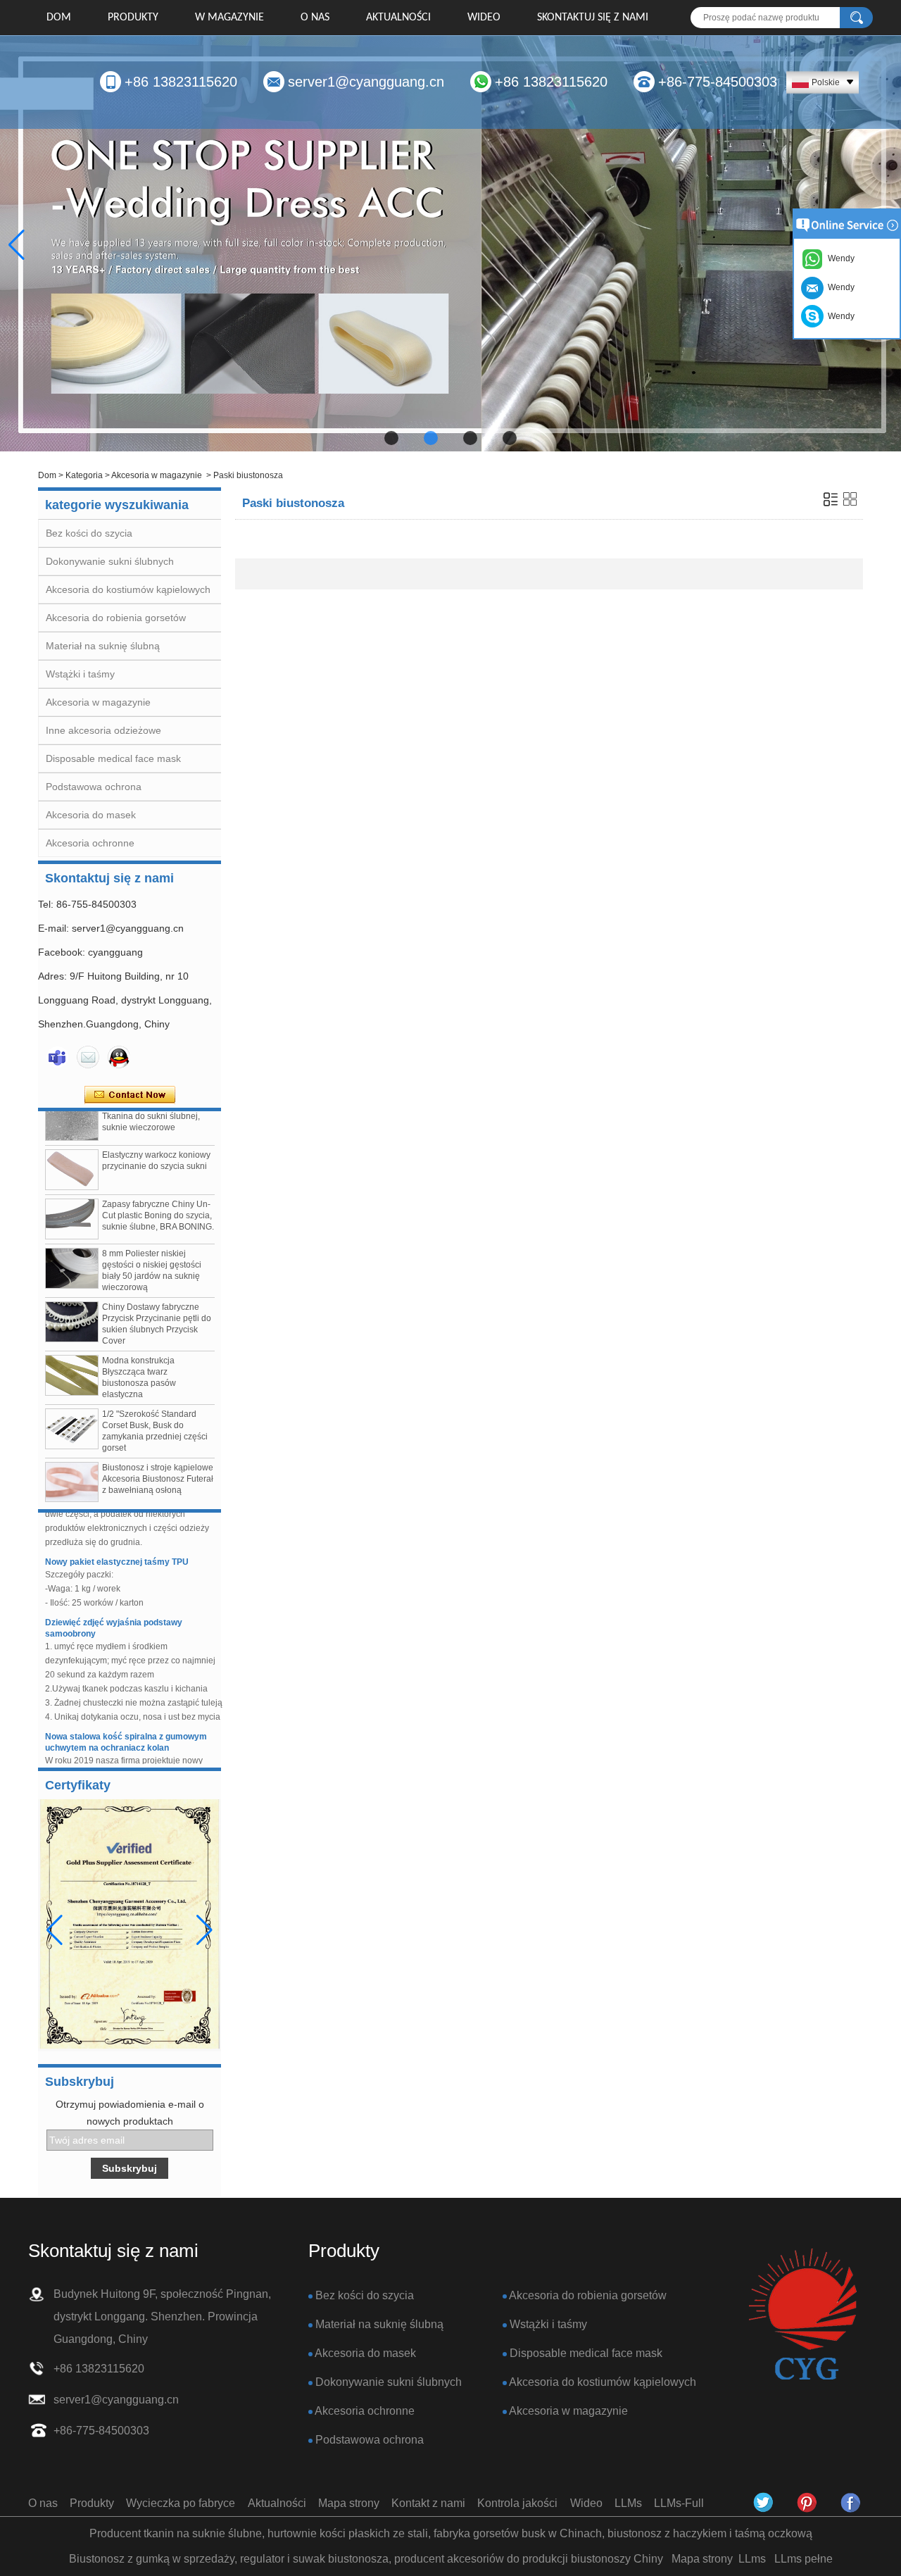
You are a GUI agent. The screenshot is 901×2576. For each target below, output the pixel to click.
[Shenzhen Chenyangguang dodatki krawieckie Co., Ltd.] (802, 2315)
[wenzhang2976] (807, 2503)
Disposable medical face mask (113, 758)
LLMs (628, 2503)
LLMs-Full (679, 2503)
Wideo (484, 18)
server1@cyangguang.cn (366, 82)
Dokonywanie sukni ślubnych (110, 561)
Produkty (133, 18)
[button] (391, 438)
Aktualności (398, 18)
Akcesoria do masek (91, 815)
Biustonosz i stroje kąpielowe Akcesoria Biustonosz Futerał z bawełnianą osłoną (158, 1456)
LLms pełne (804, 2559)
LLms (752, 2559)
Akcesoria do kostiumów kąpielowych (128, 589)
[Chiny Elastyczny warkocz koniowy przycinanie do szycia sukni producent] (72, 1147)
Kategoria (84, 475)
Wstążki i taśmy (80, 674)
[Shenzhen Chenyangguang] (764, 2503)
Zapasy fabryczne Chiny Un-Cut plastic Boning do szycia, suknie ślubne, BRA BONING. (158, 1193)
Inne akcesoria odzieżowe (103, 730)
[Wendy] (57, 1057)
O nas (315, 18)
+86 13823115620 (181, 82)
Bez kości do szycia (89, 533)
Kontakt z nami (428, 2503)
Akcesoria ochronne (90, 843)
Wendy (839, 316)
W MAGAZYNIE (229, 18)
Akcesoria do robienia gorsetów (116, 618)
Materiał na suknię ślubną (103, 646)
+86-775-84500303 (718, 82)
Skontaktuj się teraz (130, 1095)
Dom (59, 18)
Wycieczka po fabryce (181, 2503)
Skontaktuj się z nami (593, 18)
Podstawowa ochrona (94, 787)
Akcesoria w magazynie (157, 475)
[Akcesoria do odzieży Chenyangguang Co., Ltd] (851, 2503)
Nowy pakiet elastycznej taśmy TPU (117, 1539)
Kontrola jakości (517, 2503)
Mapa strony (349, 2503)
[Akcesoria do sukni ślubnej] (450, 244)
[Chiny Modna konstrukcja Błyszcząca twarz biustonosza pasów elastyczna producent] (72, 1353)
